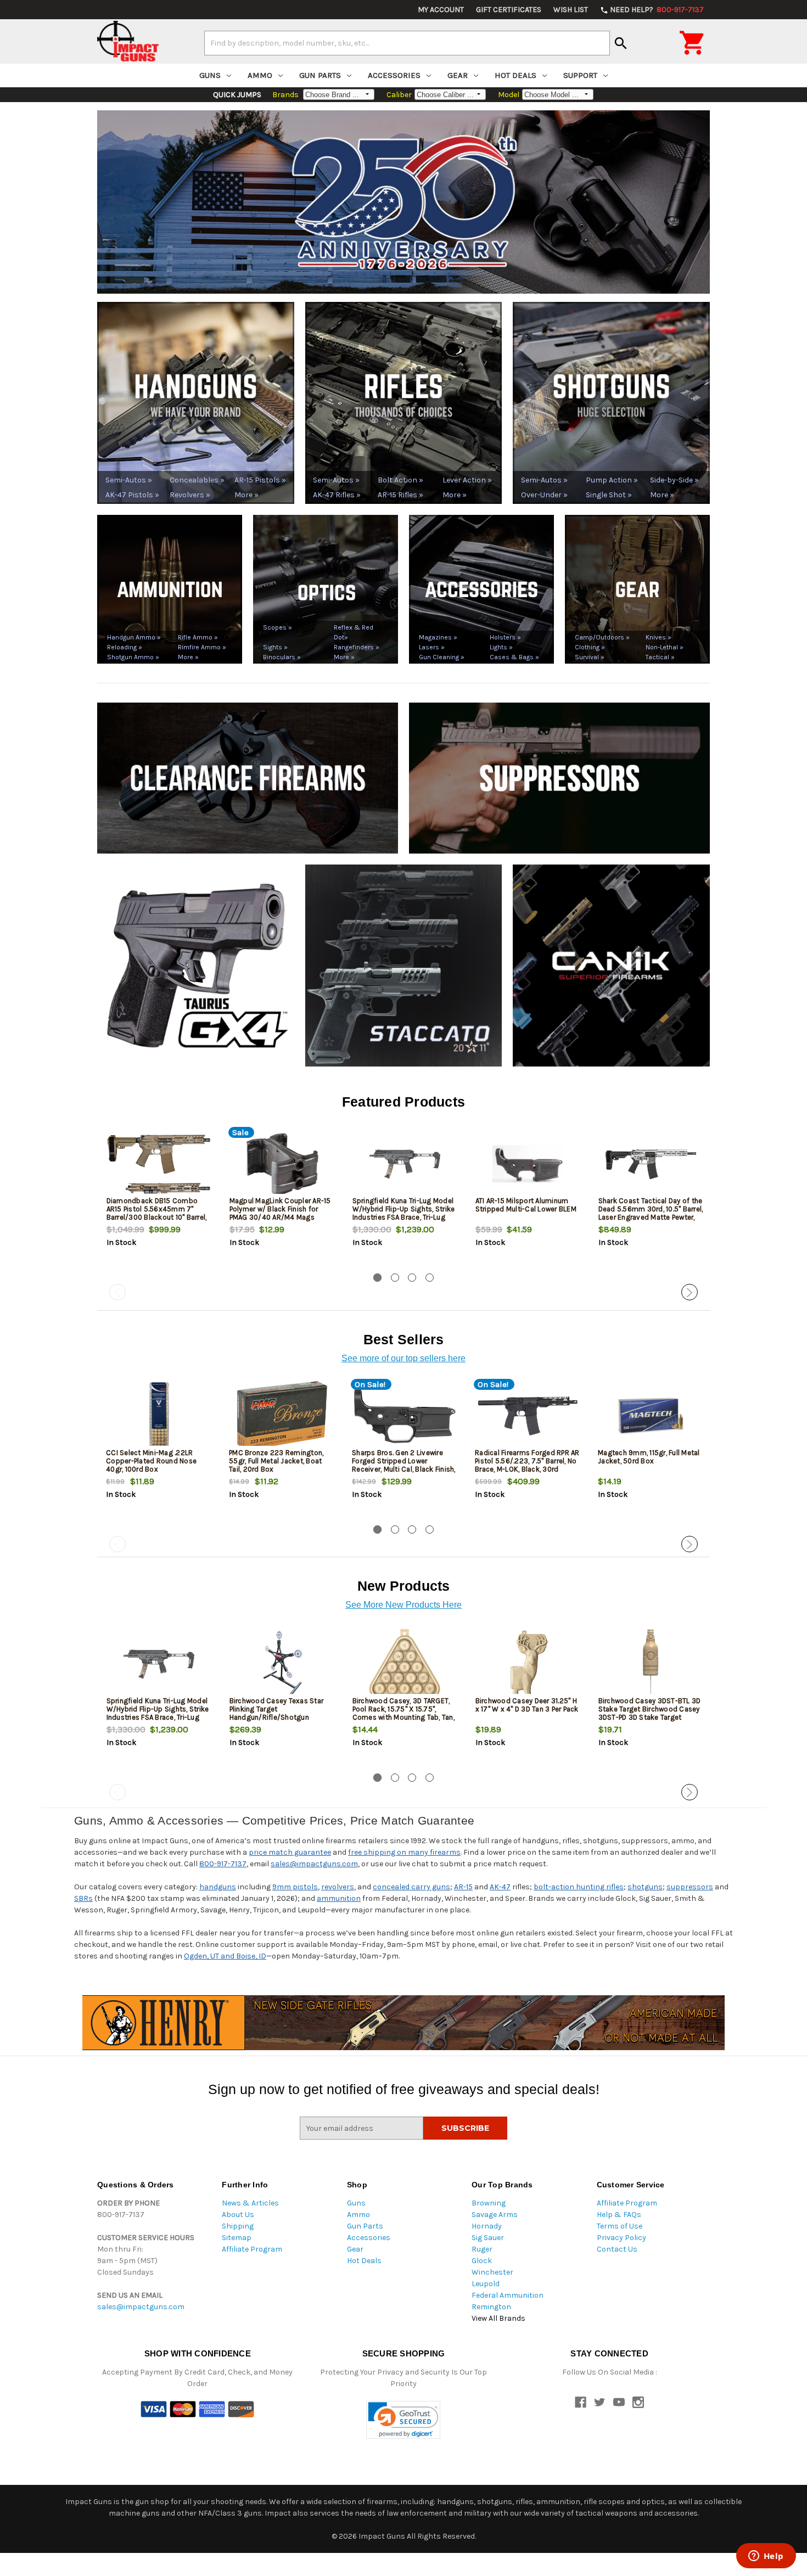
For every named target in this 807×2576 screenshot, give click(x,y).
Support (580, 75)
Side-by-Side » (674, 480)
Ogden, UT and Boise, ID (225, 1956)
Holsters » (505, 637)
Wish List (571, 10)
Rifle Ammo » (198, 637)
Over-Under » (544, 495)
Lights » (501, 647)
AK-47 (500, 1887)
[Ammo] (170, 589)
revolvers (338, 1887)
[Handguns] (196, 402)
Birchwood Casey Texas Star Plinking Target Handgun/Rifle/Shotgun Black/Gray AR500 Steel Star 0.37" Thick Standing (277, 1717)
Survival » (590, 657)
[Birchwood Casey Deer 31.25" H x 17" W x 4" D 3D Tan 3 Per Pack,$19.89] (528, 1664)
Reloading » (125, 647)
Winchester (492, 2272)
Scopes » (278, 627)
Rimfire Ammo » (202, 647)
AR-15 (463, 1887)
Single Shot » (609, 495)
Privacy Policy (621, 2238)
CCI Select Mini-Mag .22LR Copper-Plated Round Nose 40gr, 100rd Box (151, 1461)
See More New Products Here (403, 1605)
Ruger (482, 2249)
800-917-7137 (223, 1864)
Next (690, 1292)
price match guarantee (290, 1852)
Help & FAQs (619, 2215)
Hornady (487, 2226)
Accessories (394, 75)
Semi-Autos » (129, 480)
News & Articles (250, 2203)
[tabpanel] (159, 1198)
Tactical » (660, 657)
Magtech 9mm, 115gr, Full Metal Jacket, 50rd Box (649, 1457)
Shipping (238, 2226)
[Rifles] (404, 402)
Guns (210, 75)
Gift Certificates (509, 10)
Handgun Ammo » (134, 637)
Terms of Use (620, 2226)
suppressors (690, 1887)
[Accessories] (481, 589)
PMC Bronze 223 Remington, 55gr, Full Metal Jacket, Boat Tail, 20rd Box (276, 1461)
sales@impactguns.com (314, 1864)
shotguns (645, 1887)
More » (246, 495)
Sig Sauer (488, 2238)
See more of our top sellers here (403, 1358)
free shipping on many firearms (404, 1852)
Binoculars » (282, 657)
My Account (441, 10)
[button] (403, 2420)
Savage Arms (495, 2215)
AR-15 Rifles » (400, 495)
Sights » (275, 647)
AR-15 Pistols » (260, 480)
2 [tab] (395, 1278)
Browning (489, 2203)
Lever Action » (467, 480)
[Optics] (326, 589)
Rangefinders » (357, 647)
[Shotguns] (611, 402)
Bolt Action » (400, 480)
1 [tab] (377, 1278)
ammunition (339, 1898)
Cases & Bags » (514, 657)
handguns (218, 1887)
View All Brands (498, 2318)
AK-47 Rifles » (337, 495)
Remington (491, 2307)
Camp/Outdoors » (602, 637)
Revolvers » (190, 495)
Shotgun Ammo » (133, 657)
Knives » (659, 637)
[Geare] (637, 589)
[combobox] (407, 43)
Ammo (260, 75)
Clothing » (590, 647)
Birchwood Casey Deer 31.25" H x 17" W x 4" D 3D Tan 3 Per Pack (527, 1705)
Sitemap (237, 2238)
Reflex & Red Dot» (354, 632)
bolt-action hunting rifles (579, 1887)
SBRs (83, 1898)
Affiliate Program (252, 2249)
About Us (238, 2215)
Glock (482, 2261)
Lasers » (432, 647)
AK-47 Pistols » (132, 495)
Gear (458, 75)
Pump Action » (612, 480)
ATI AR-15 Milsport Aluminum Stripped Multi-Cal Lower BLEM (526, 1205)
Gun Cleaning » (442, 657)
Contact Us (617, 2249)
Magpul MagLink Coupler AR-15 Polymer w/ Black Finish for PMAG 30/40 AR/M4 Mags (280, 1209)
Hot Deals (515, 75)
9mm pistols (295, 1887)
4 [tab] (430, 1278)
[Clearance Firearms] (248, 778)
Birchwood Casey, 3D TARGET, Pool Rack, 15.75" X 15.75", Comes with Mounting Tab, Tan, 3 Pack (403, 1713)
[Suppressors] (559, 778)
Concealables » (196, 480)
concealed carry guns (411, 1887)
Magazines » (438, 637)
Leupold (486, 2284)
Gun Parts (320, 75)
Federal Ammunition (508, 2295)
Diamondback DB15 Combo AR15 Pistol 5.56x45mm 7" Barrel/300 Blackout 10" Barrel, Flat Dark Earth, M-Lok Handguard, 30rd (157, 1217)
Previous (117, 1292)
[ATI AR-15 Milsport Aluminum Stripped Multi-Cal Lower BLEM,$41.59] (528, 1164)
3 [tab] (412, 1278)
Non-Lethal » (665, 647)
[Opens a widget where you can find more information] (766, 2557)
